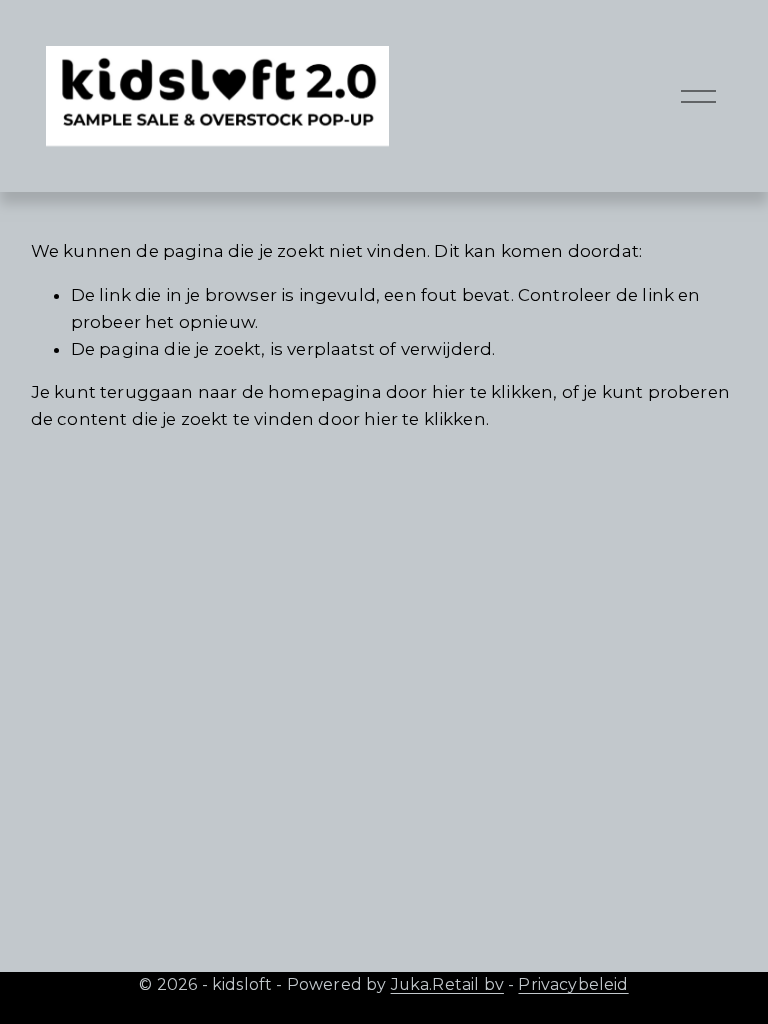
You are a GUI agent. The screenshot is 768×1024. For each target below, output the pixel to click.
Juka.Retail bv (447, 984)
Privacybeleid (573, 984)
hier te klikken (493, 392)
